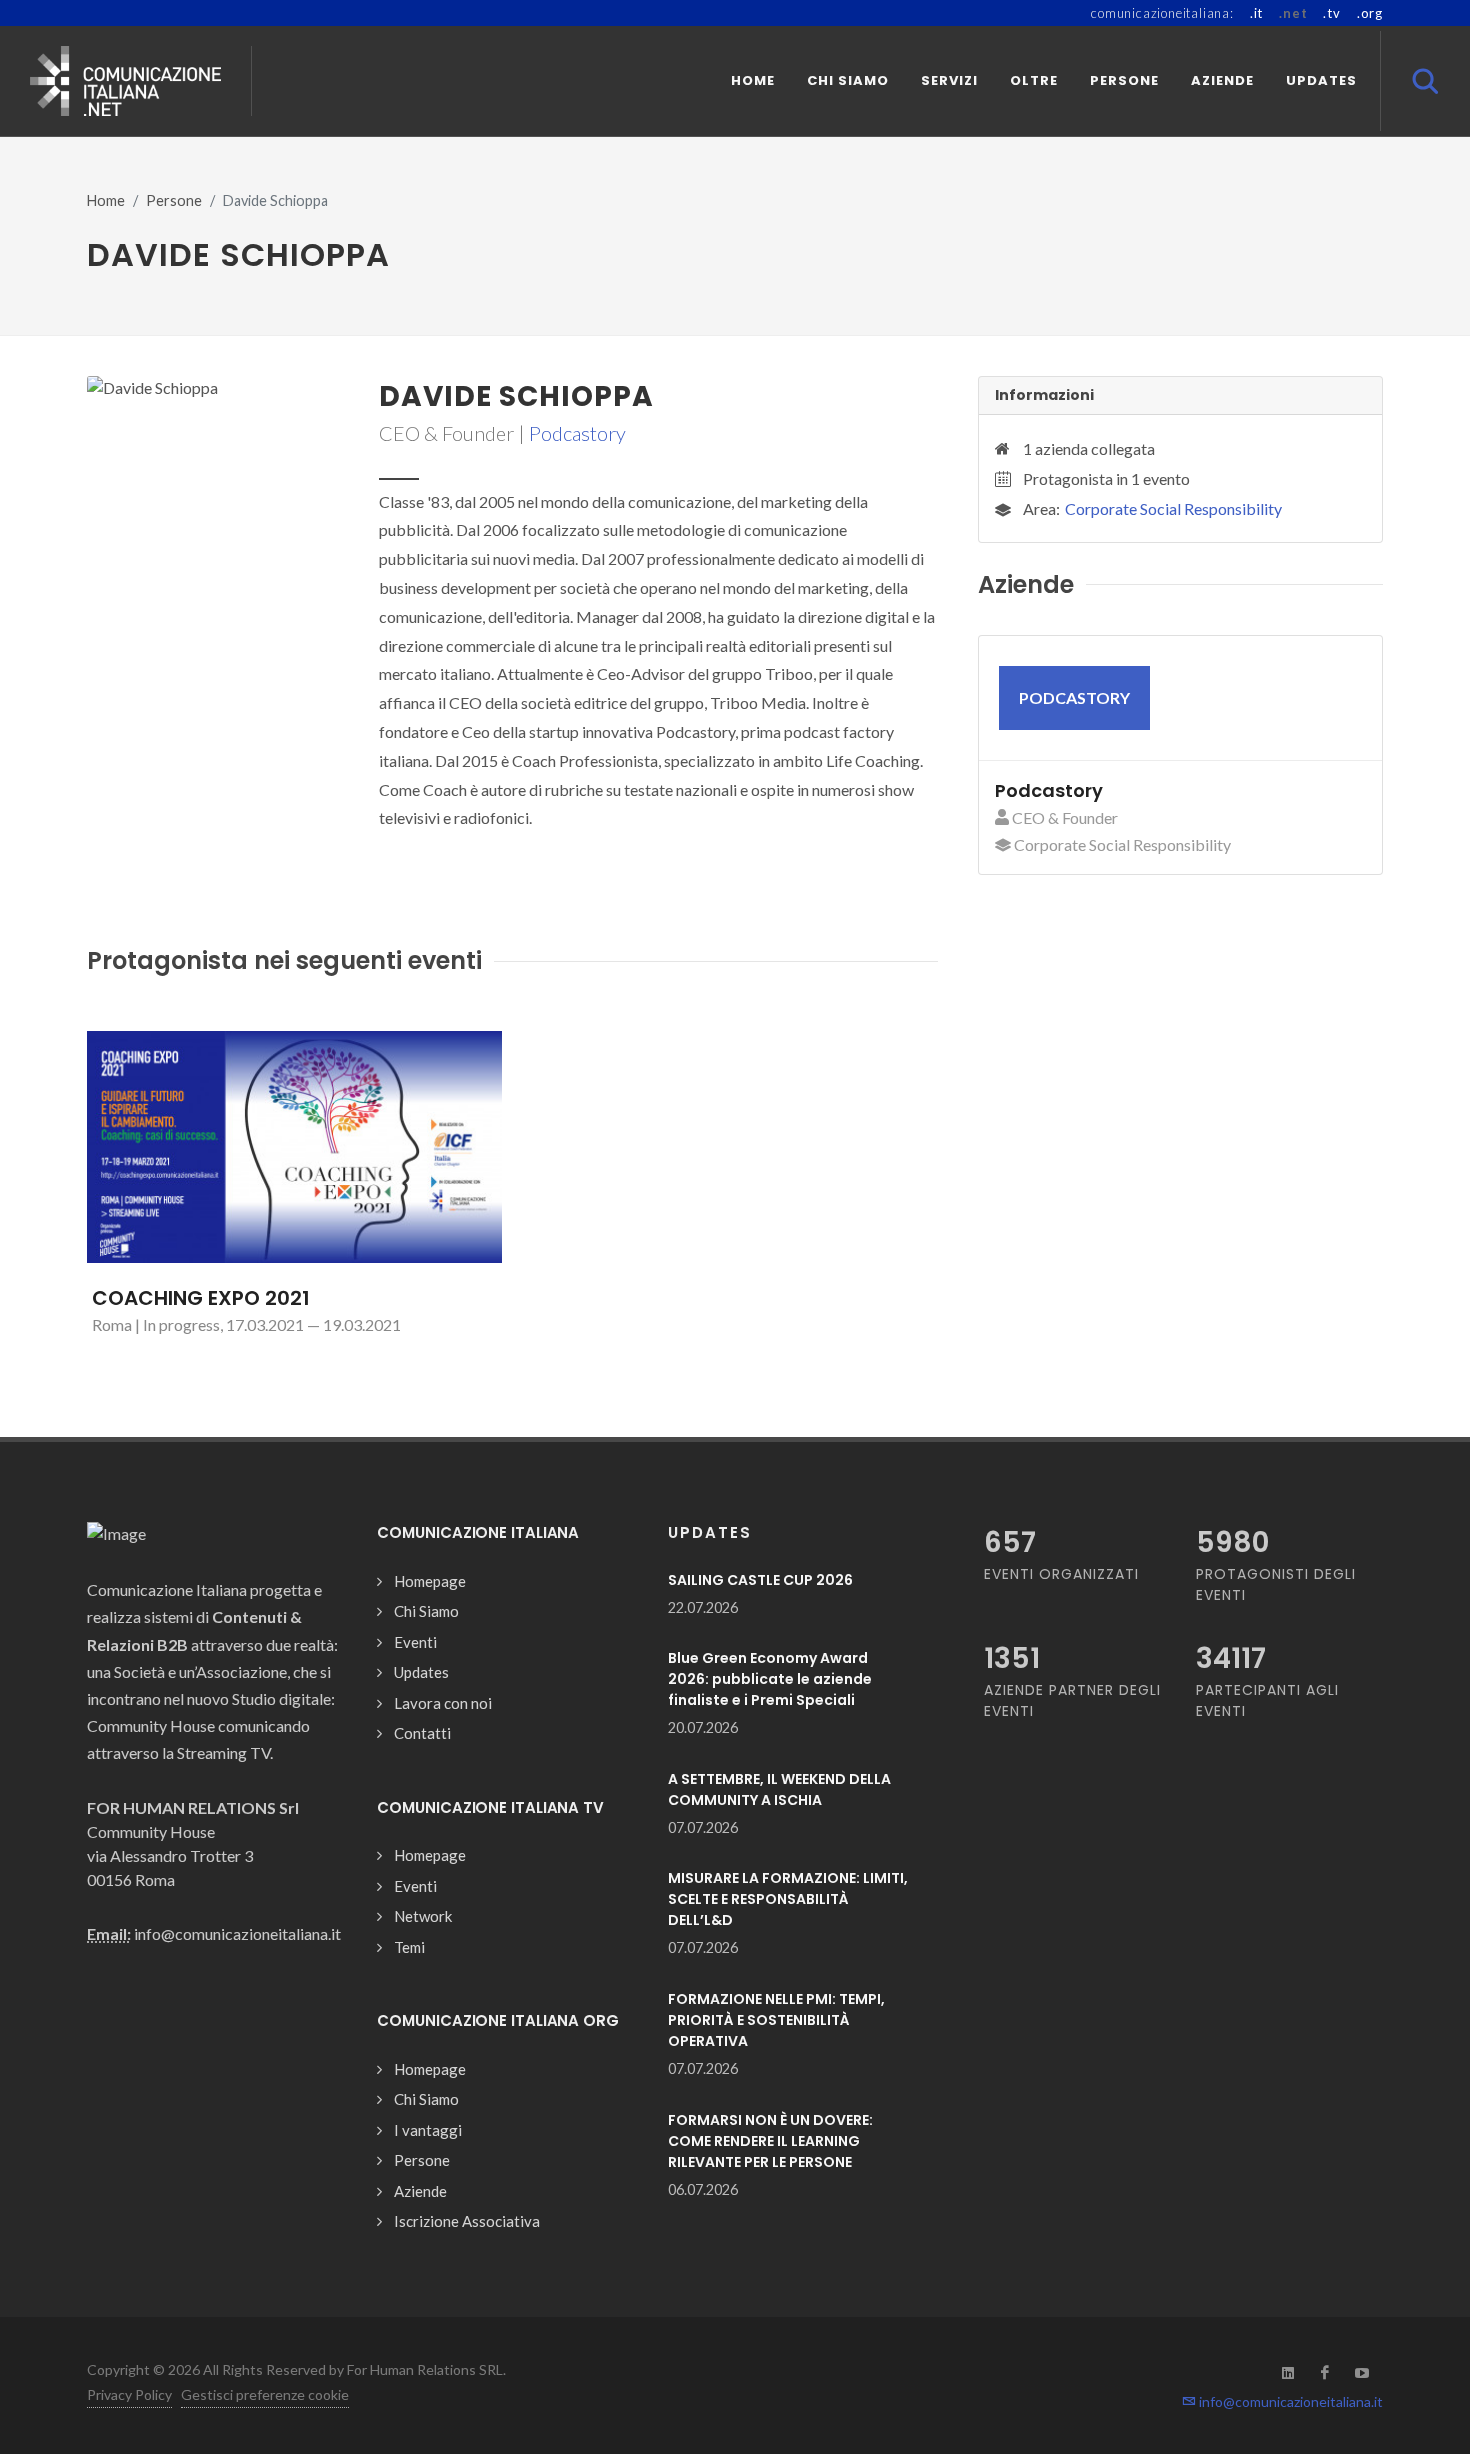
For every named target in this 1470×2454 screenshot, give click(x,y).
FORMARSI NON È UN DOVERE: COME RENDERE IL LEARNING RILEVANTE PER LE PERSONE (770, 2141)
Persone (174, 200)
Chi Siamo (426, 1611)
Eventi (415, 1642)
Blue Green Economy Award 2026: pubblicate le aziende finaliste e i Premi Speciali (770, 1679)
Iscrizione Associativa (467, 2221)
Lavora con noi (443, 1703)
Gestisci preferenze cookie (265, 2394)
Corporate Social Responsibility (1173, 508)
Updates (421, 1672)
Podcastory (577, 433)
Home (106, 200)
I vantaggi (428, 2130)
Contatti (422, 1733)
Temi (409, 1947)
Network (423, 1916)
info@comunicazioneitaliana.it (1289, 2401)
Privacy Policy (129, 2394)
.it (1256, 13)
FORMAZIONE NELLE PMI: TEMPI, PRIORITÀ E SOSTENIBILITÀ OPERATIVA (776, 2020)
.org (1370, 13)
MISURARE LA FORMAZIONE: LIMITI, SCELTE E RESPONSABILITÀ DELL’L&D (788, 1899)
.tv (1331, 13)
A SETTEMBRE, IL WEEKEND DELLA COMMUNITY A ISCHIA (779, 1789)
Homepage (430, 1581)
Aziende (420, 2191)
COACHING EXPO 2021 (201, 1298)
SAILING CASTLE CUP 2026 (760, 1580)
